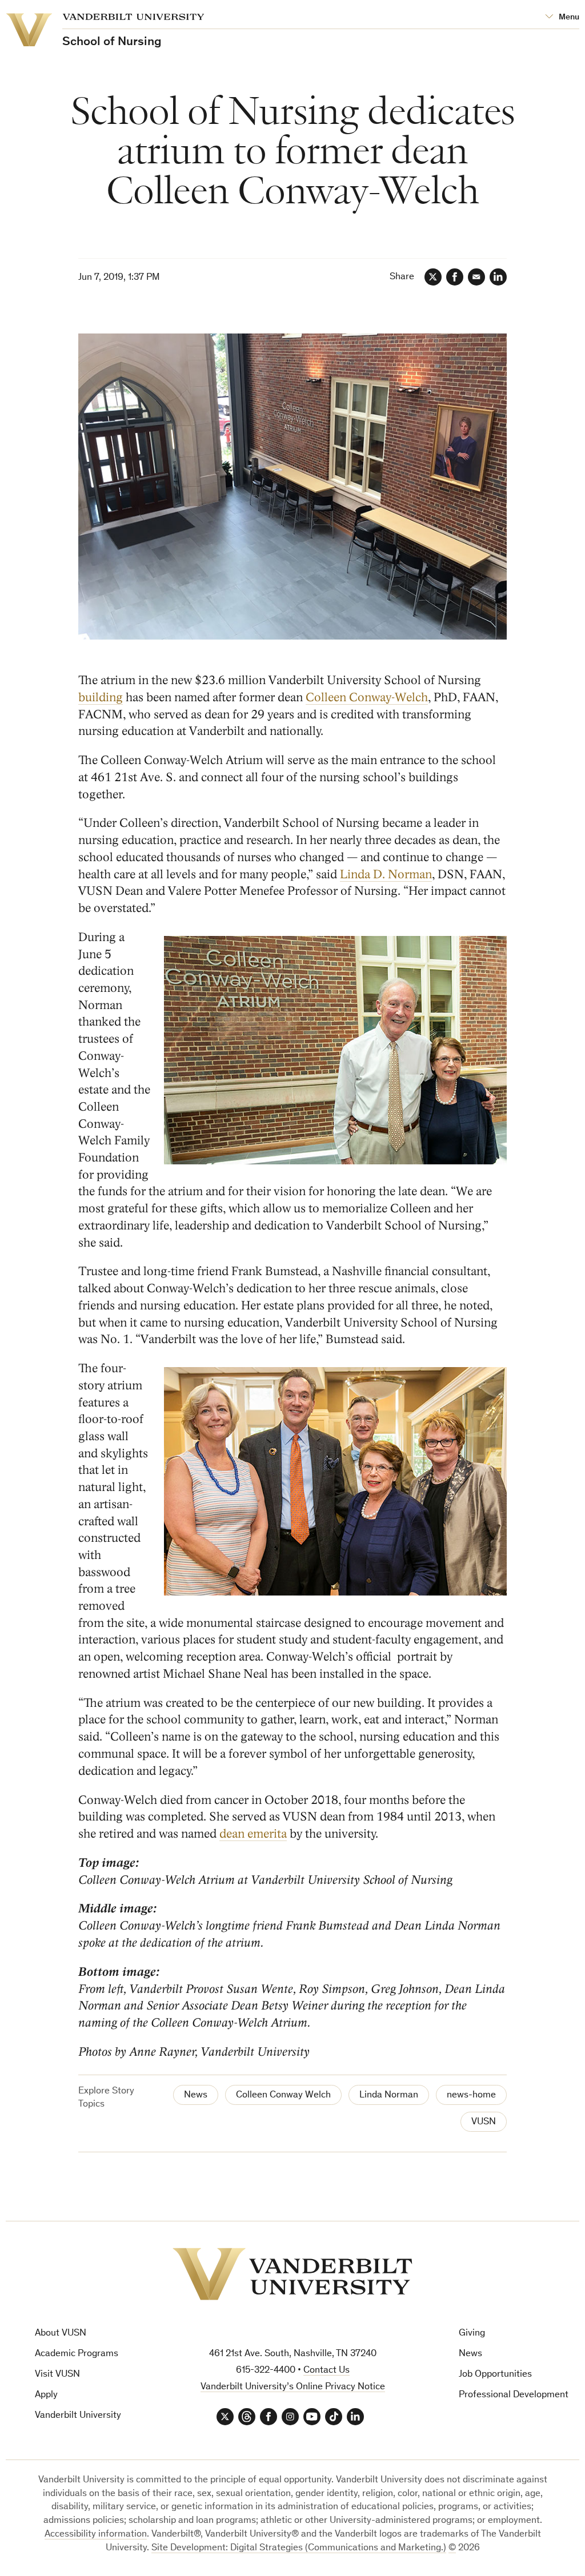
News (196, 2095)
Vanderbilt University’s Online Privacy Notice (293, 2387)
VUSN (484, 2122)
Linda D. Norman (386, 875)
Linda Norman (389, 2095)
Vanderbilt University (78, 2416)
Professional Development (514, 2395)
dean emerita (253, 1834)
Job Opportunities (495, 2375)
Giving (472, 2334)
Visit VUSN (57, 2375)
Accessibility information (96, 2535)
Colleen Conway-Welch (367, 698)
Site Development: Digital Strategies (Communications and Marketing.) (299, 2548)
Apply (46, 2395)
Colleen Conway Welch (283, 2095)
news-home (471, 2095)
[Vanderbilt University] (292, 2274)
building (101, 698)
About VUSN (61, 2334)
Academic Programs (77, 2354)
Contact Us (326, 2371)
